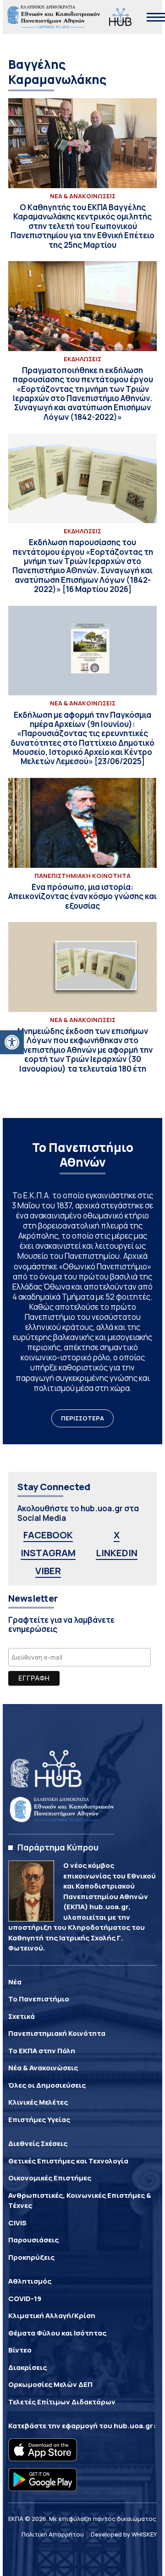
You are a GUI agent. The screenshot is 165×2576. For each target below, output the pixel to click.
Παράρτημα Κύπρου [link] (58, 1847)
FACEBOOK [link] (48, 1535)
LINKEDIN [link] (117, 1553)
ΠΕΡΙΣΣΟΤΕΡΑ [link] (82, 1418)
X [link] (117, 1535)
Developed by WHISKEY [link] (124, 2534)
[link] (12, 1042)
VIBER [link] (48, 1571)
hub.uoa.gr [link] (133, 2426)
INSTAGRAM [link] (48, 1553)
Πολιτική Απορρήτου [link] (53, 2534)
